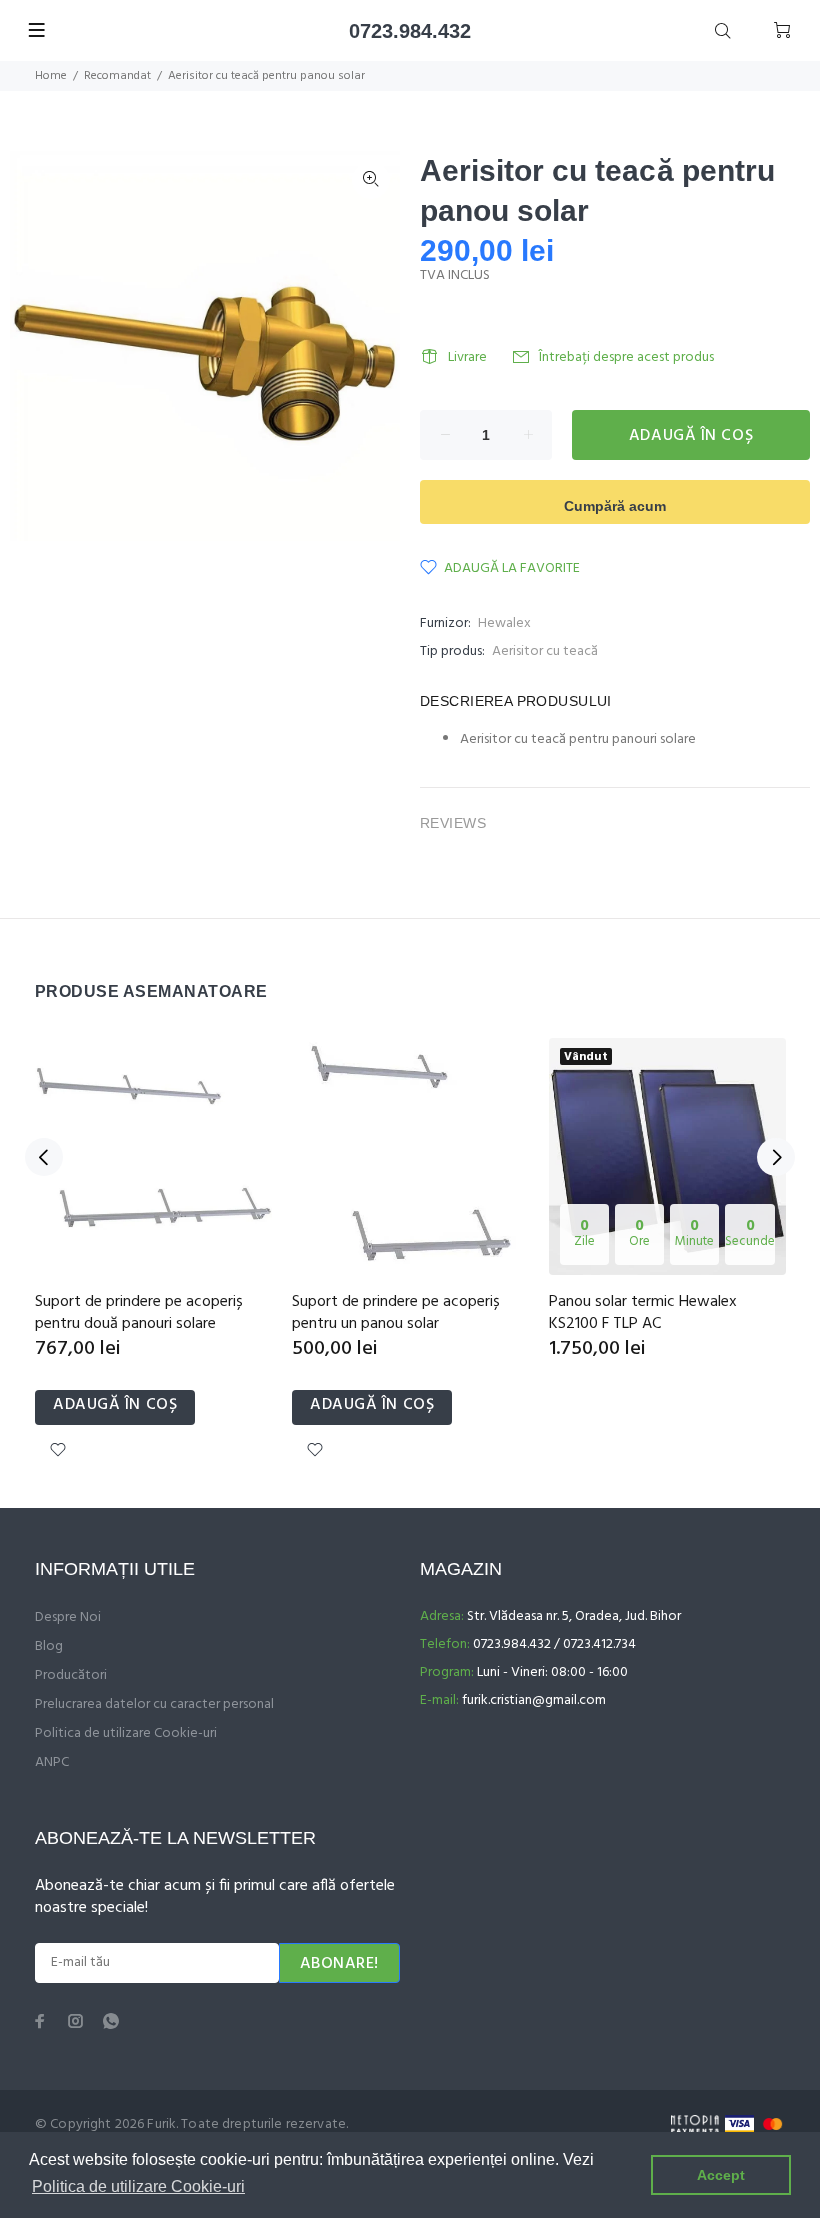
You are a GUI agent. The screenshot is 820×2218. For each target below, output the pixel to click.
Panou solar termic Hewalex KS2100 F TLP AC (643, 1313)
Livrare (467, 357)
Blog (49, 1646)
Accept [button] (721, 2175)
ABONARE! (339, 1964)
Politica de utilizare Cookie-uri (126, 1733)
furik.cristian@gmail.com (534, 1700)
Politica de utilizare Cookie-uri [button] (138, 2186)
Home (51, 76)
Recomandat (117, 76)
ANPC (52, 1762)
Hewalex (504, 623)
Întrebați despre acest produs (626, 357)
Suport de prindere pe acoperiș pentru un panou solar (396, 1313)
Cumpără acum (615, 506)
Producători (71, 1675)
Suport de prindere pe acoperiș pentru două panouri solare (139, 1313)
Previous (44, 1157)
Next (776, 1157)
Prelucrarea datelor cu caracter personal (154, 1704)
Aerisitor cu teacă (545, 651)
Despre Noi (68, 1617)
